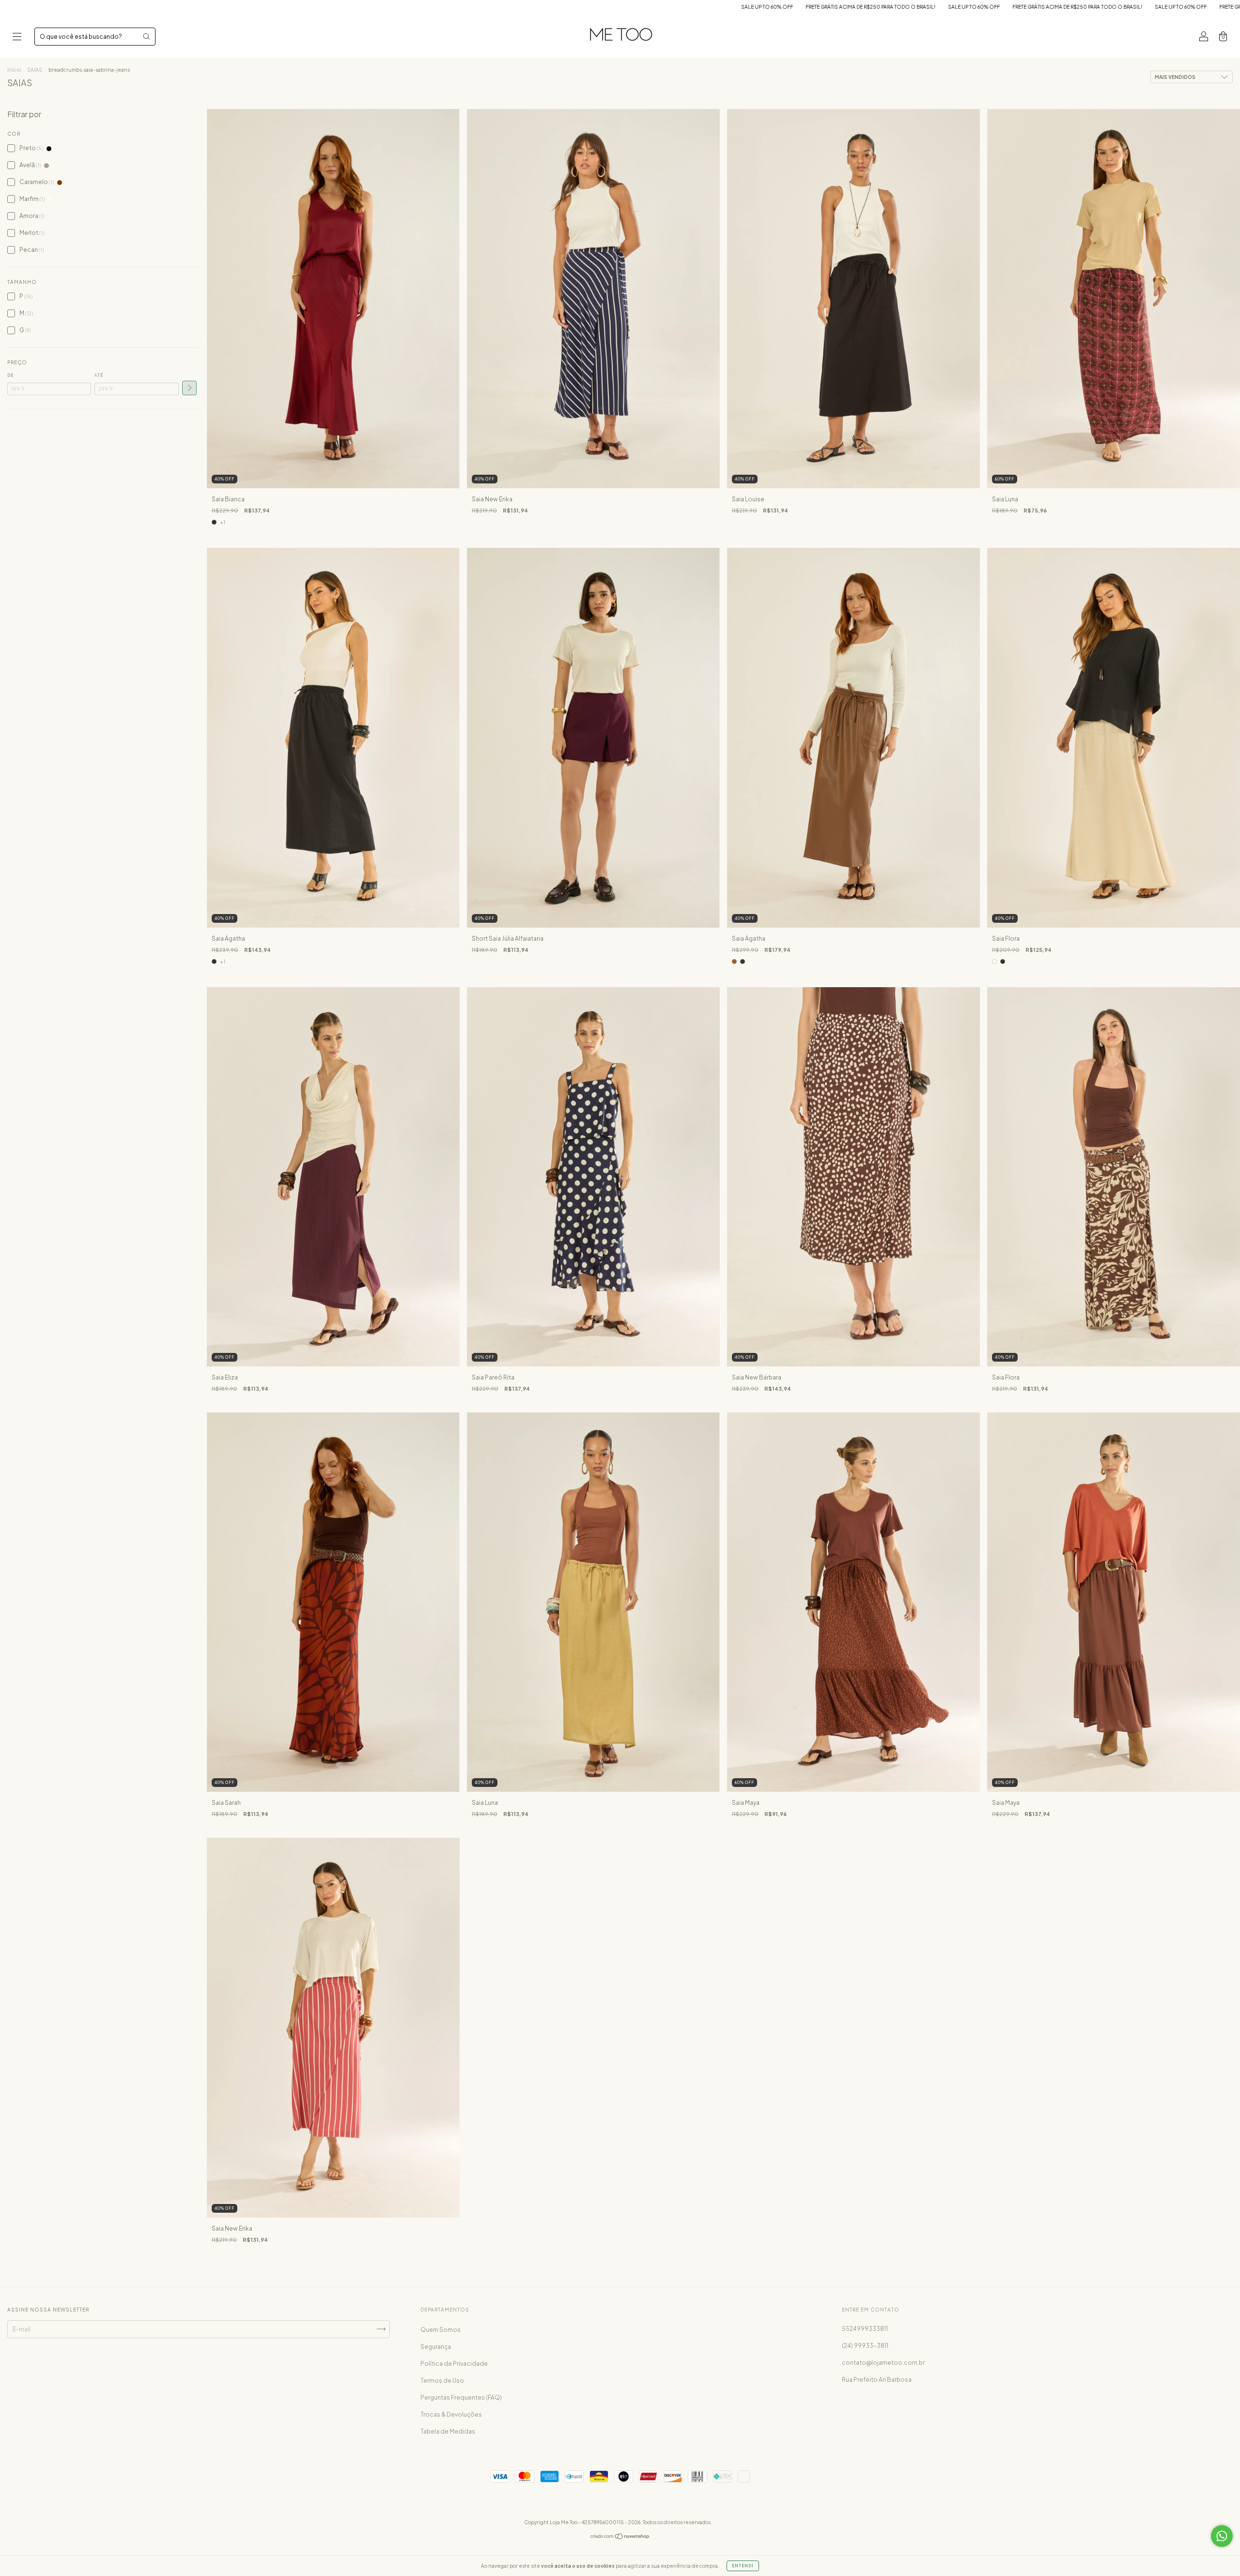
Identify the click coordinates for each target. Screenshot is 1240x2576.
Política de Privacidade (454, 2364)
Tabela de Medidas (448, 2431)
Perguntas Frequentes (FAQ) (461, 2398)
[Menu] (17, 38)
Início (14, 70)
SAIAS (35, 70)
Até (99, 375)
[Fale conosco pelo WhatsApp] (1222, 2536)
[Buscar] (146, 36)
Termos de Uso (442, 2381)
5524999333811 (865, 2329)
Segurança (436, 2347)
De (10, 375)
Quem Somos (441, 2330)
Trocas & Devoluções (451, 2414)
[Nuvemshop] (620, 2537)
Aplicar (189, 388)
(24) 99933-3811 (865, 2346)
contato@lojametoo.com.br (883, 2363)
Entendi (743, 2566)
